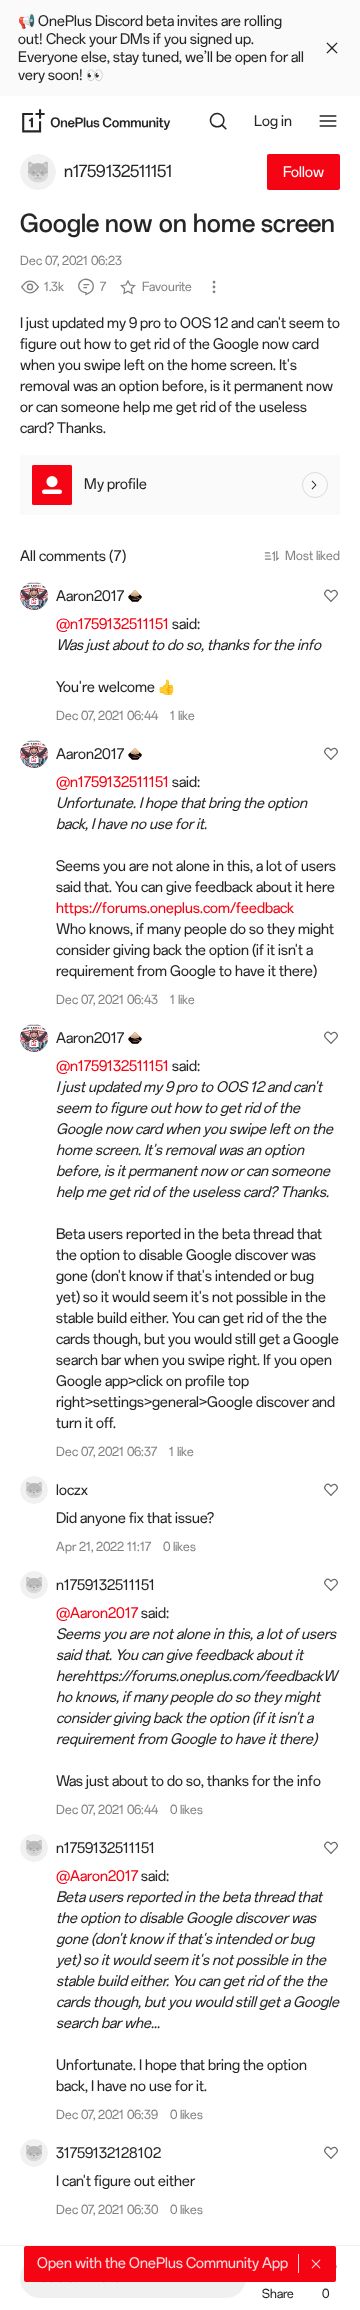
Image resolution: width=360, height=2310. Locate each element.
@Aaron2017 (97, 1613)
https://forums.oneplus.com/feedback (175, 908)
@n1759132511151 (112, 624)
